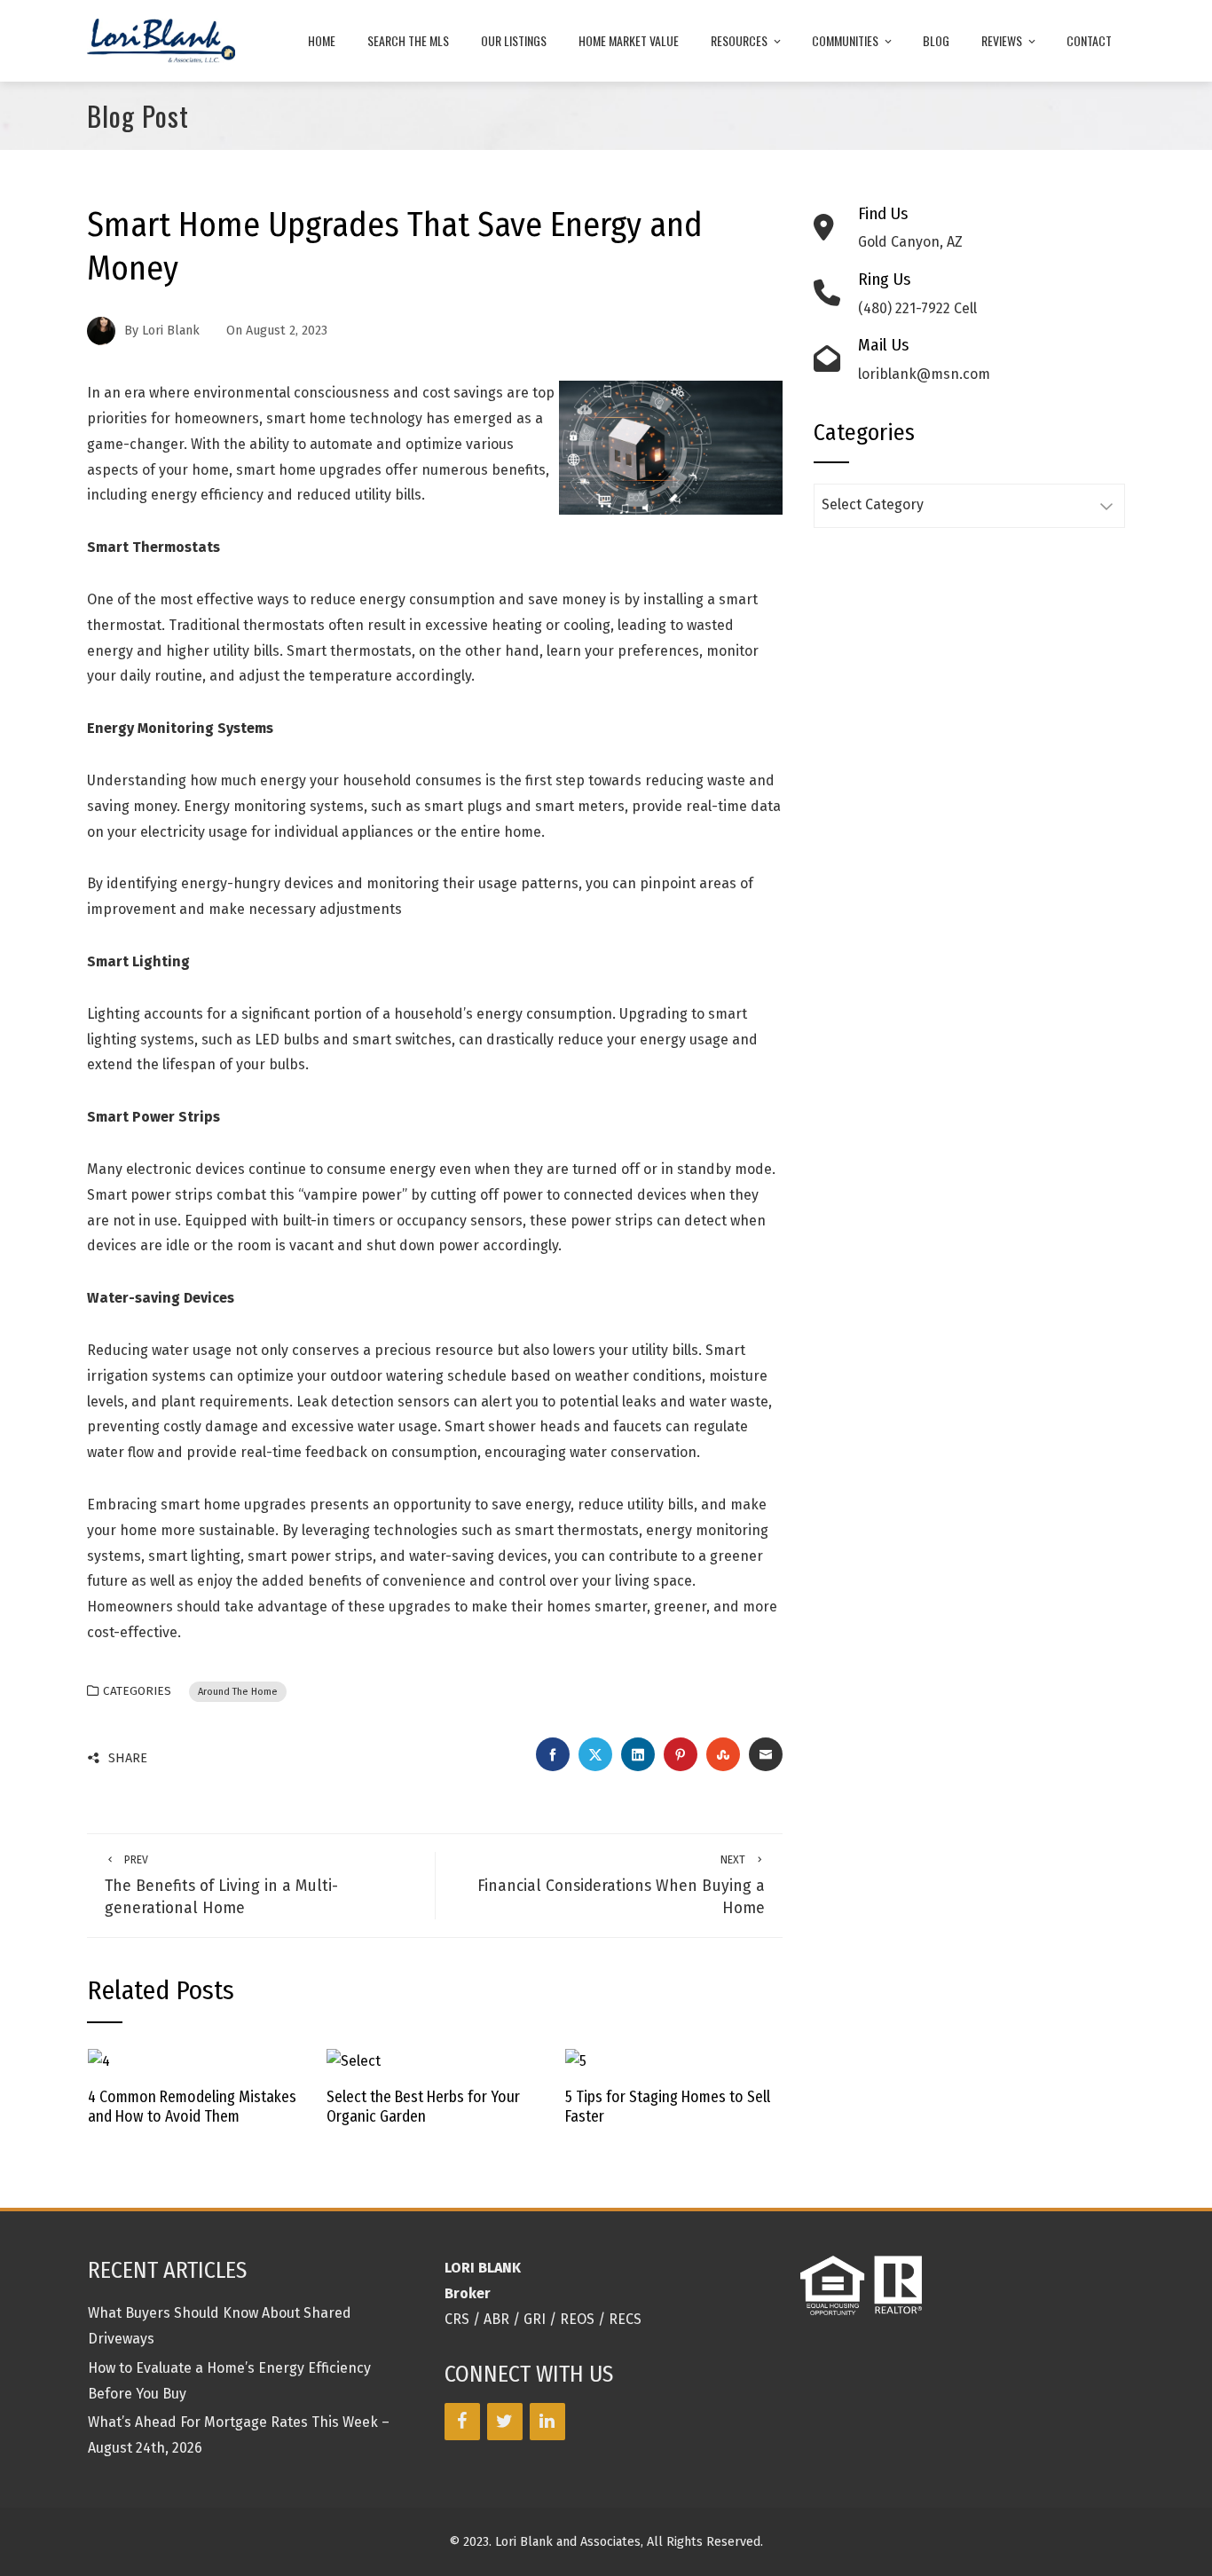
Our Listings (514, 40)
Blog (936, 40)
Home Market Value (629, 40)
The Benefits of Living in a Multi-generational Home (221, 1885)
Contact (1089, 40)
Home (322, 40)
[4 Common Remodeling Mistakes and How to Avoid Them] (99, 2060)
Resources (739, 40)
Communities (845, 40)
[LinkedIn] (547, 2422)
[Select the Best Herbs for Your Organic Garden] (354, 2060)
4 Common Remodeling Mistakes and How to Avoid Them (192, 2107)
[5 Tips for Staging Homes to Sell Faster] (576, 2060)
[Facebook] (462, 2422)
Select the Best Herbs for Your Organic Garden (423, 2107)
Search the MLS (408, 40)
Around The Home (238, 1692)
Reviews (1002, 40)
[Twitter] (505, 2422)
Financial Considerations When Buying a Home (621, 1885)
